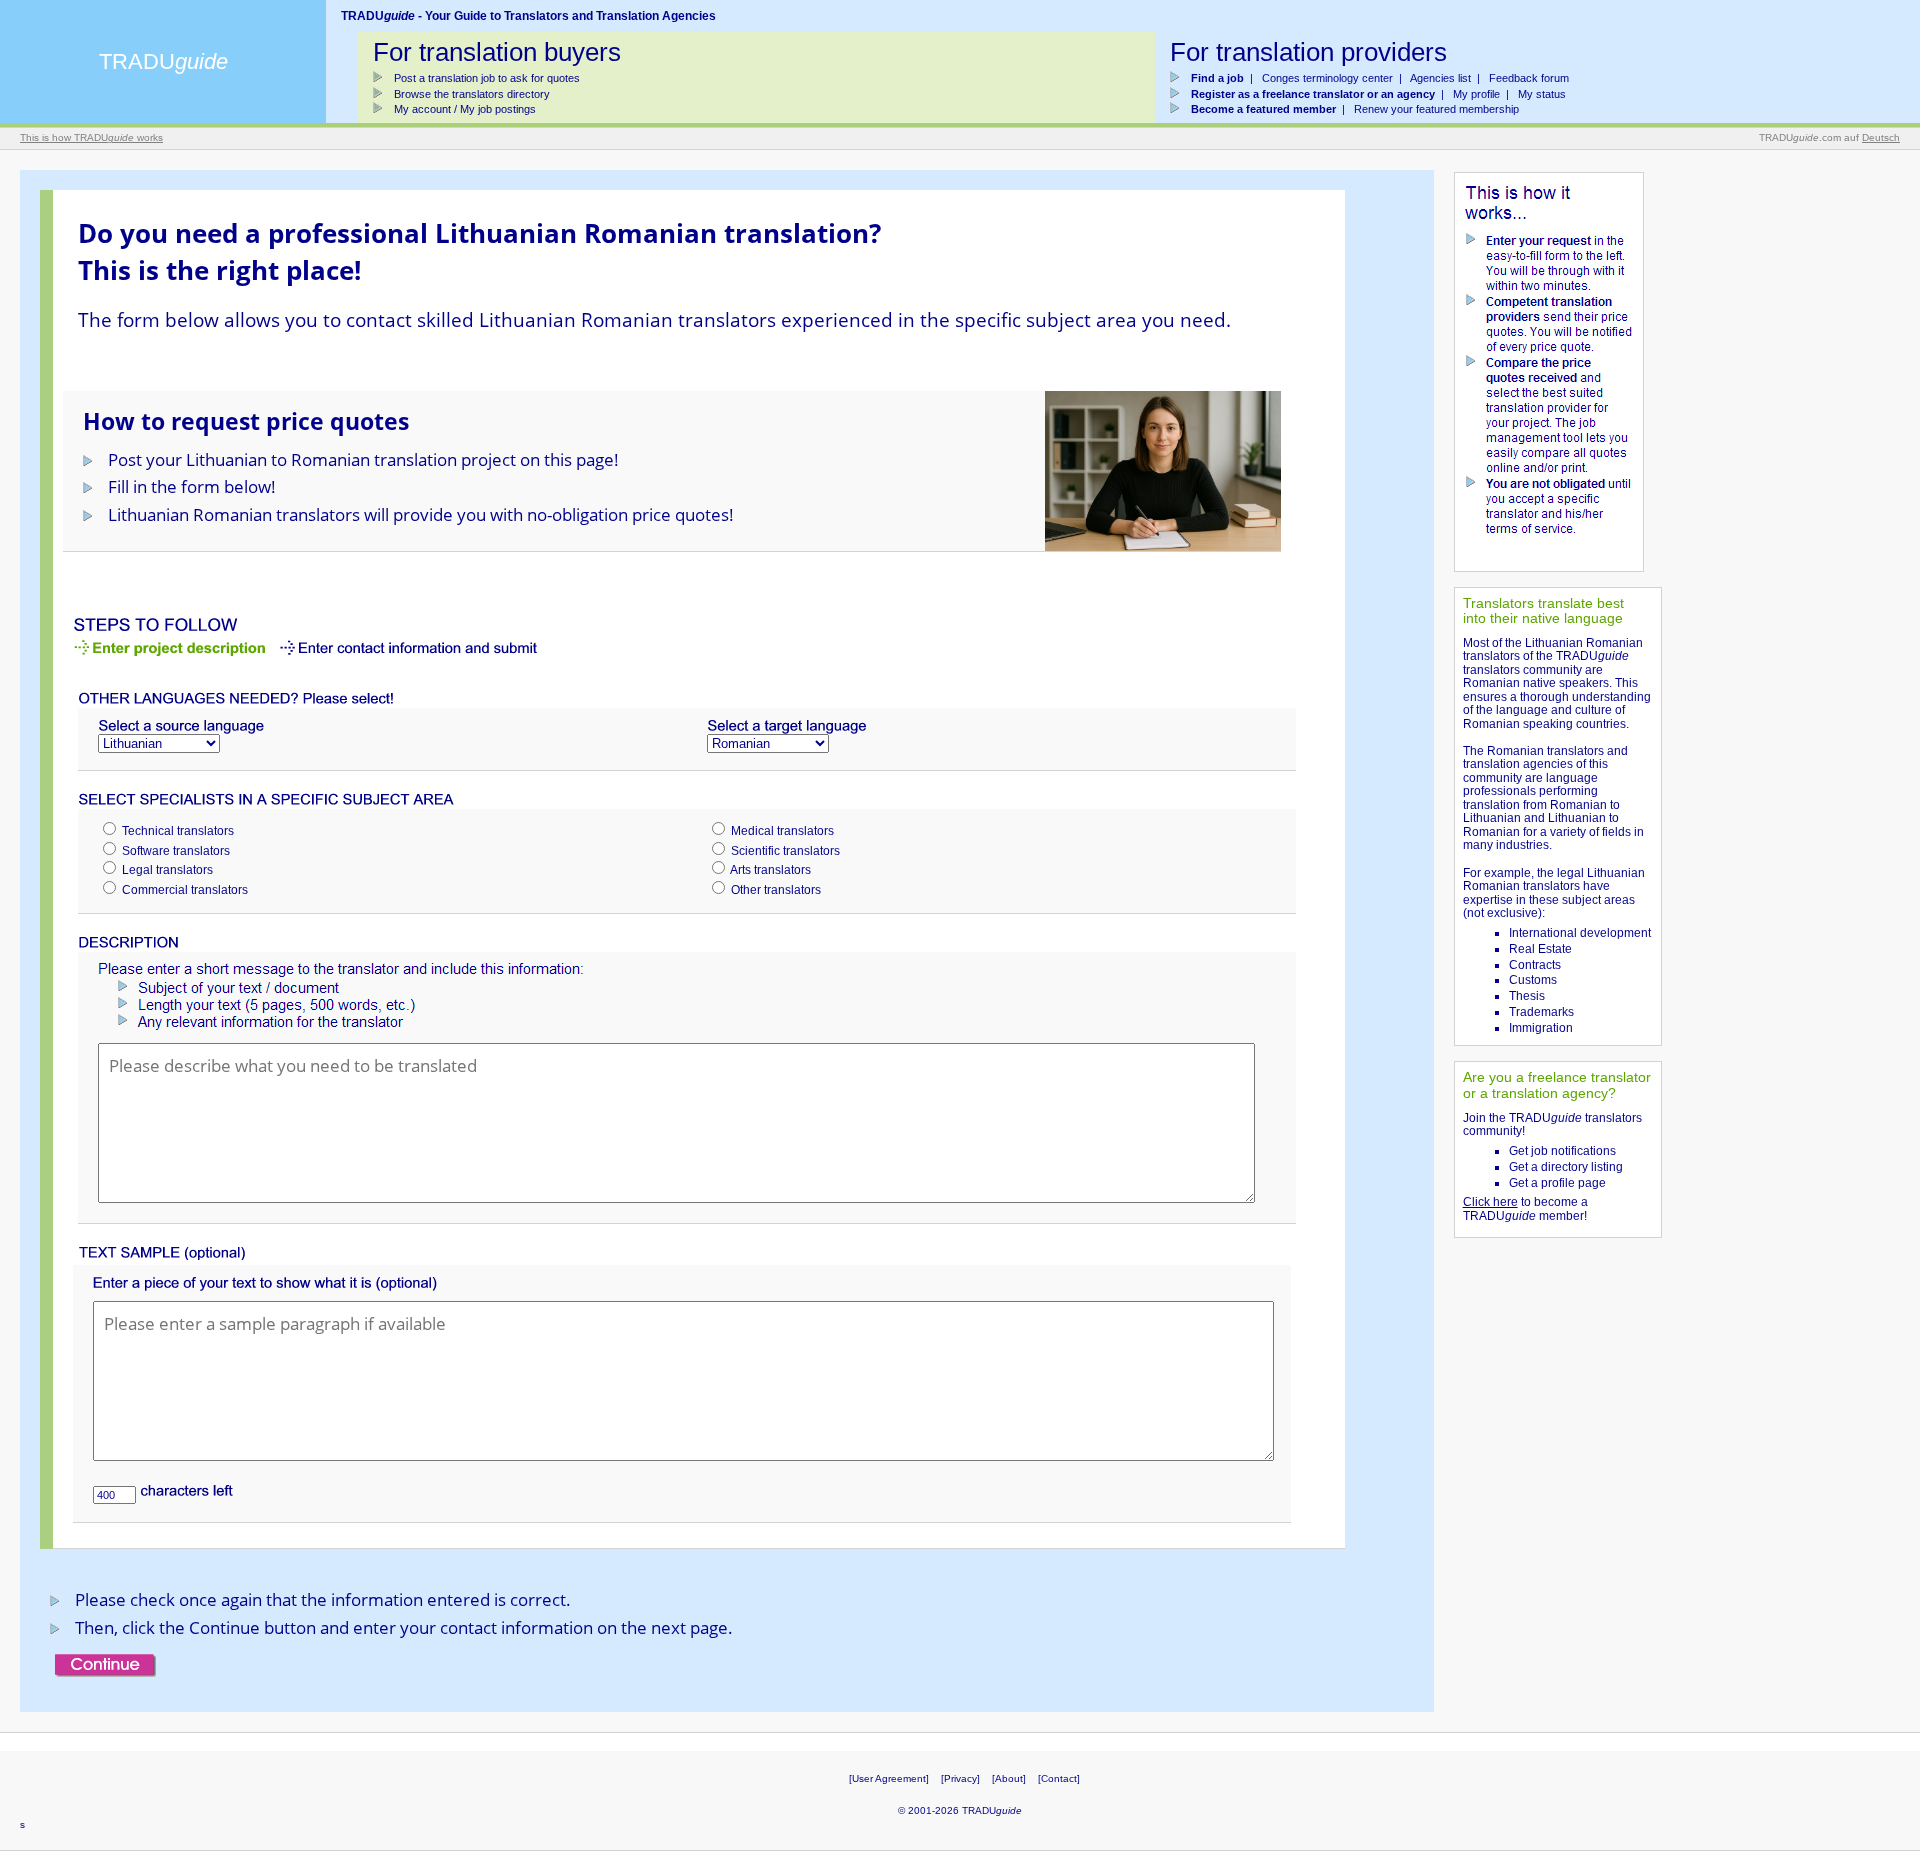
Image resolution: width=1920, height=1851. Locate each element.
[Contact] (1059, 1778)
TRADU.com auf (1829, 137)
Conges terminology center (1327, 78)
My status (1542, 94)
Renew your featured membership (1436, 109)
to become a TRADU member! (1525, 1209)
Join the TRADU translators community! (1552, 1125)
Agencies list (1440, 78)
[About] (1009, 1778)
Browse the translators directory (472, 94)
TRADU (163, 61)
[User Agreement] (889, 1778)
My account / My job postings (465, 109)
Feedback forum (1529, 78)
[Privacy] (960, 1778)
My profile (1476, 94)
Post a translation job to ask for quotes (487, 78)
